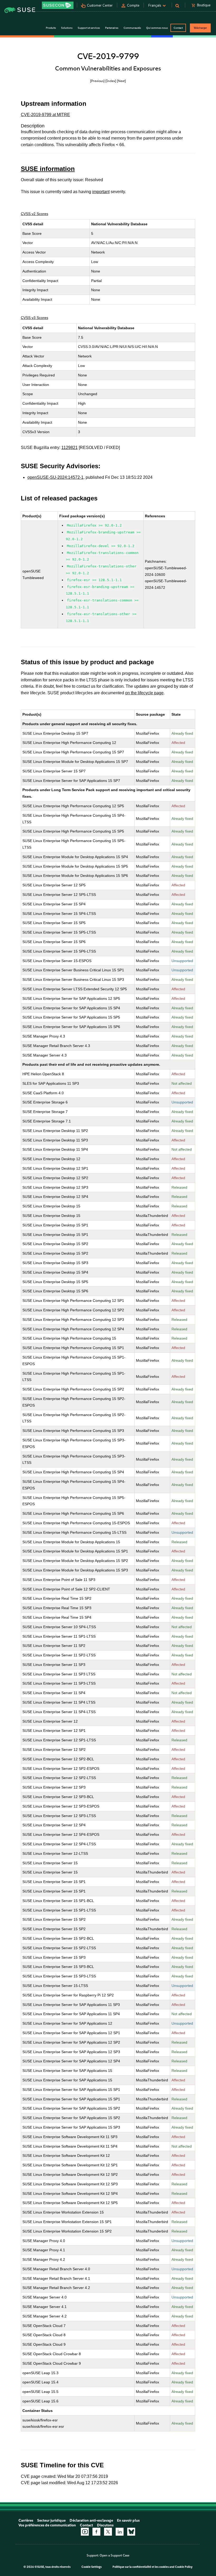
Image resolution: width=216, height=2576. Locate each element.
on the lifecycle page (144, 693)
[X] (108, 2532)
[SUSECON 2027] (58, 5)
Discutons (105, 2525)
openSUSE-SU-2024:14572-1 (55, 477)
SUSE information (48, 169)
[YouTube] (85, 2532)
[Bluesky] (131, 2532)
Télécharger (200, 28)
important (101, 192)
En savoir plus (128, 2520)
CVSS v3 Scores (35, 318)
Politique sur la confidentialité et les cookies (141, 2567)
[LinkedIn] (120, 2532)
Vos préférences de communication (47, 2525)
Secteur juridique (51, 2520)
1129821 (70, 448)
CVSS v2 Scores (35, 214)
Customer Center (100, 5)
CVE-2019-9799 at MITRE (45, 115)
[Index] (111, 81)
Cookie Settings (92, 2567)
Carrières (26, 2520)
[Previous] (97, 81)
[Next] (121, 81)
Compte (133, 5)
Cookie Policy (184, 2567)
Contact (178, 28)
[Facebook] (96, 2532)
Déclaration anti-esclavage (91, 2520)
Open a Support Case (114, 2555)
